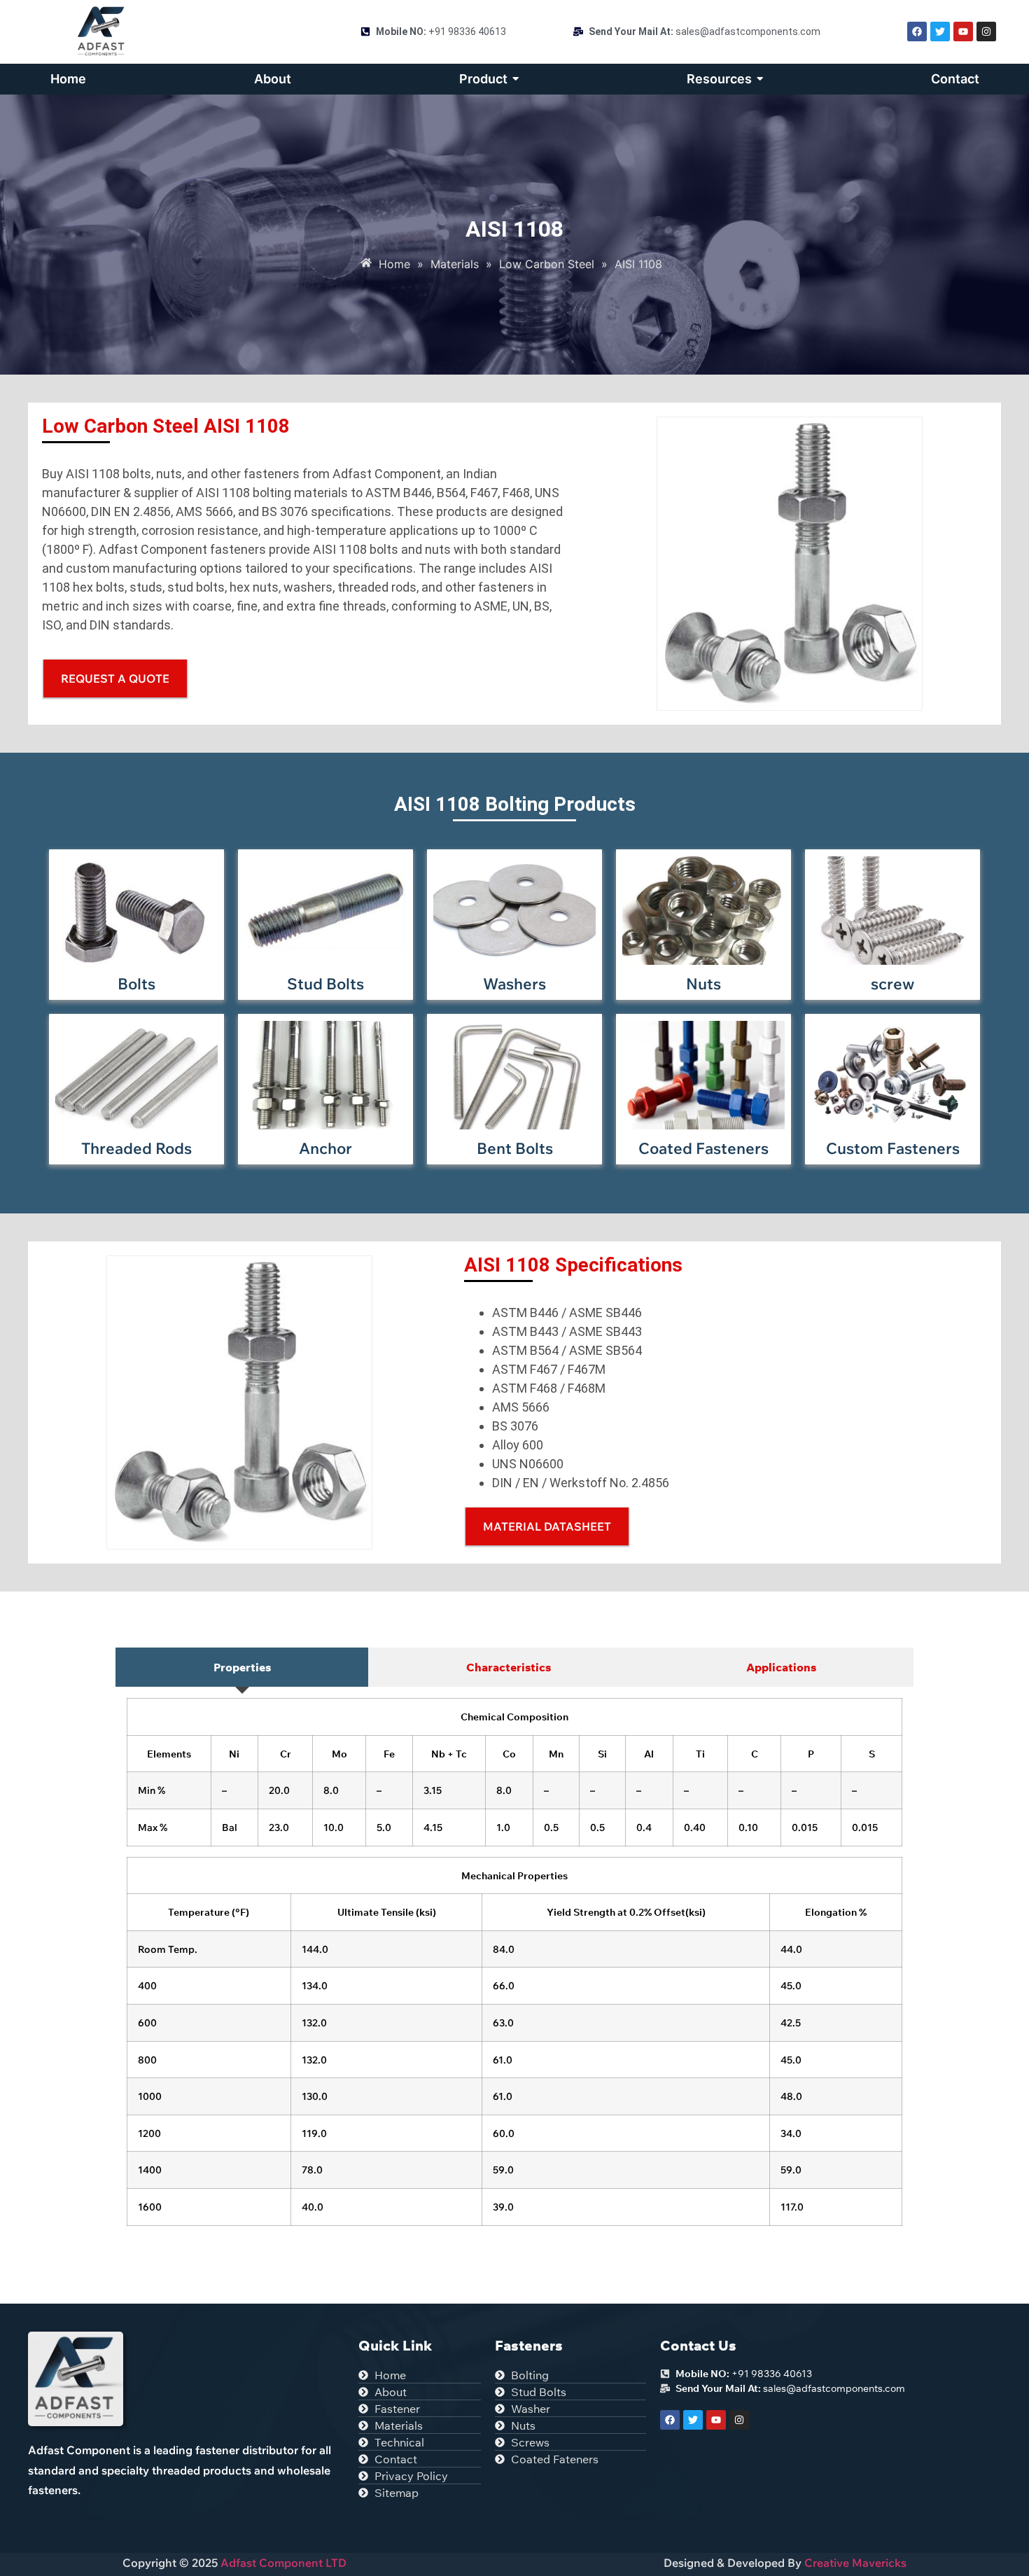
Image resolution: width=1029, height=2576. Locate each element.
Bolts (136, 984)
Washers (514, 984)
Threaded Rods (136, 1148)
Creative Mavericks (855, 2563)
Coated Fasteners (703, 1148)
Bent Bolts (515, 1148)
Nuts (703, 984)
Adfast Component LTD (282, 2563)
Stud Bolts (325, 984)
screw (892, 984)
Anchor (325, 1148)
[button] (547, 1526)
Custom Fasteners (893, 1148)
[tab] (242, 1667)
